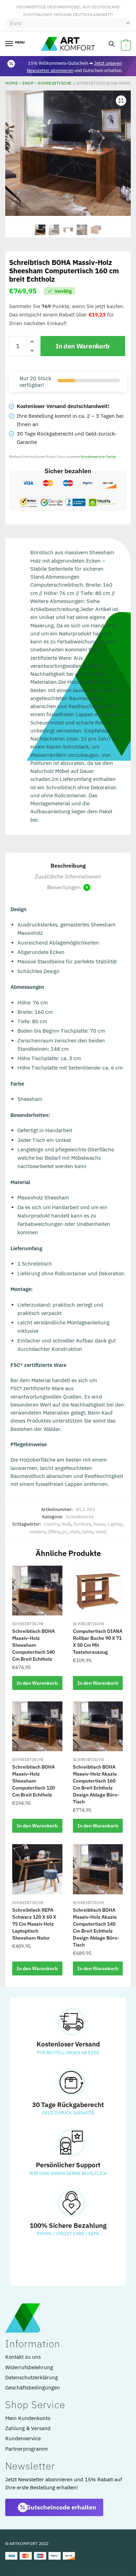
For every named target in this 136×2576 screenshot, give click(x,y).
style (75, 1532)
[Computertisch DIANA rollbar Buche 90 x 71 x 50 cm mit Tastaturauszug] (98, 1591)
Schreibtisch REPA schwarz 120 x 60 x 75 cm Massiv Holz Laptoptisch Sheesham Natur (34, 1924)
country (51, 1524)
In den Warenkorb (83, 346)
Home (12, 83)
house (99, 1524)
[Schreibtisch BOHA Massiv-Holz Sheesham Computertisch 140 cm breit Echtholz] (37, 1591)
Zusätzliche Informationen (68, 876)
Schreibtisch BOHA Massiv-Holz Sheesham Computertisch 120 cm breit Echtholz (33, 1781)
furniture (82, 1524)
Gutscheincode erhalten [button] (61, 2507)
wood (101, 1532)
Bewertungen (67, 887)
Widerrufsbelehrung (29, 2367)
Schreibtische (55, 83)
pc (65, 1532)
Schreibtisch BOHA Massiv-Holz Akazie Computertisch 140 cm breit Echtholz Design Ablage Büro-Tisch (96, 1927)
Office (54, 1532)
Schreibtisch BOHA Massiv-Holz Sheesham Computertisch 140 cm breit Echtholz (33, 1645)
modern (37, 1532)
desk (66, 1524)
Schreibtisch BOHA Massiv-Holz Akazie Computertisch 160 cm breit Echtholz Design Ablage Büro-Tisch (96, 1784)
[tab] (68, 866)
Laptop (115, 1524)
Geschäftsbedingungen (33, 2387)
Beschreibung (68, 866)
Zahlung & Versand (28, 2428)
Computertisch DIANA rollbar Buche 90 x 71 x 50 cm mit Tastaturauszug (98, 1642)
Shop (28, 83)
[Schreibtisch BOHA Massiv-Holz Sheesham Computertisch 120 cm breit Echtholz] (37, 1727)
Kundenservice (23, 2438)
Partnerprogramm (27, 2449)
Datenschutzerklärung (32, 2377)
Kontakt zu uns (23, 2357)
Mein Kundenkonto (28, 2418)
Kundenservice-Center (99, 457)
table (87, 1532)
